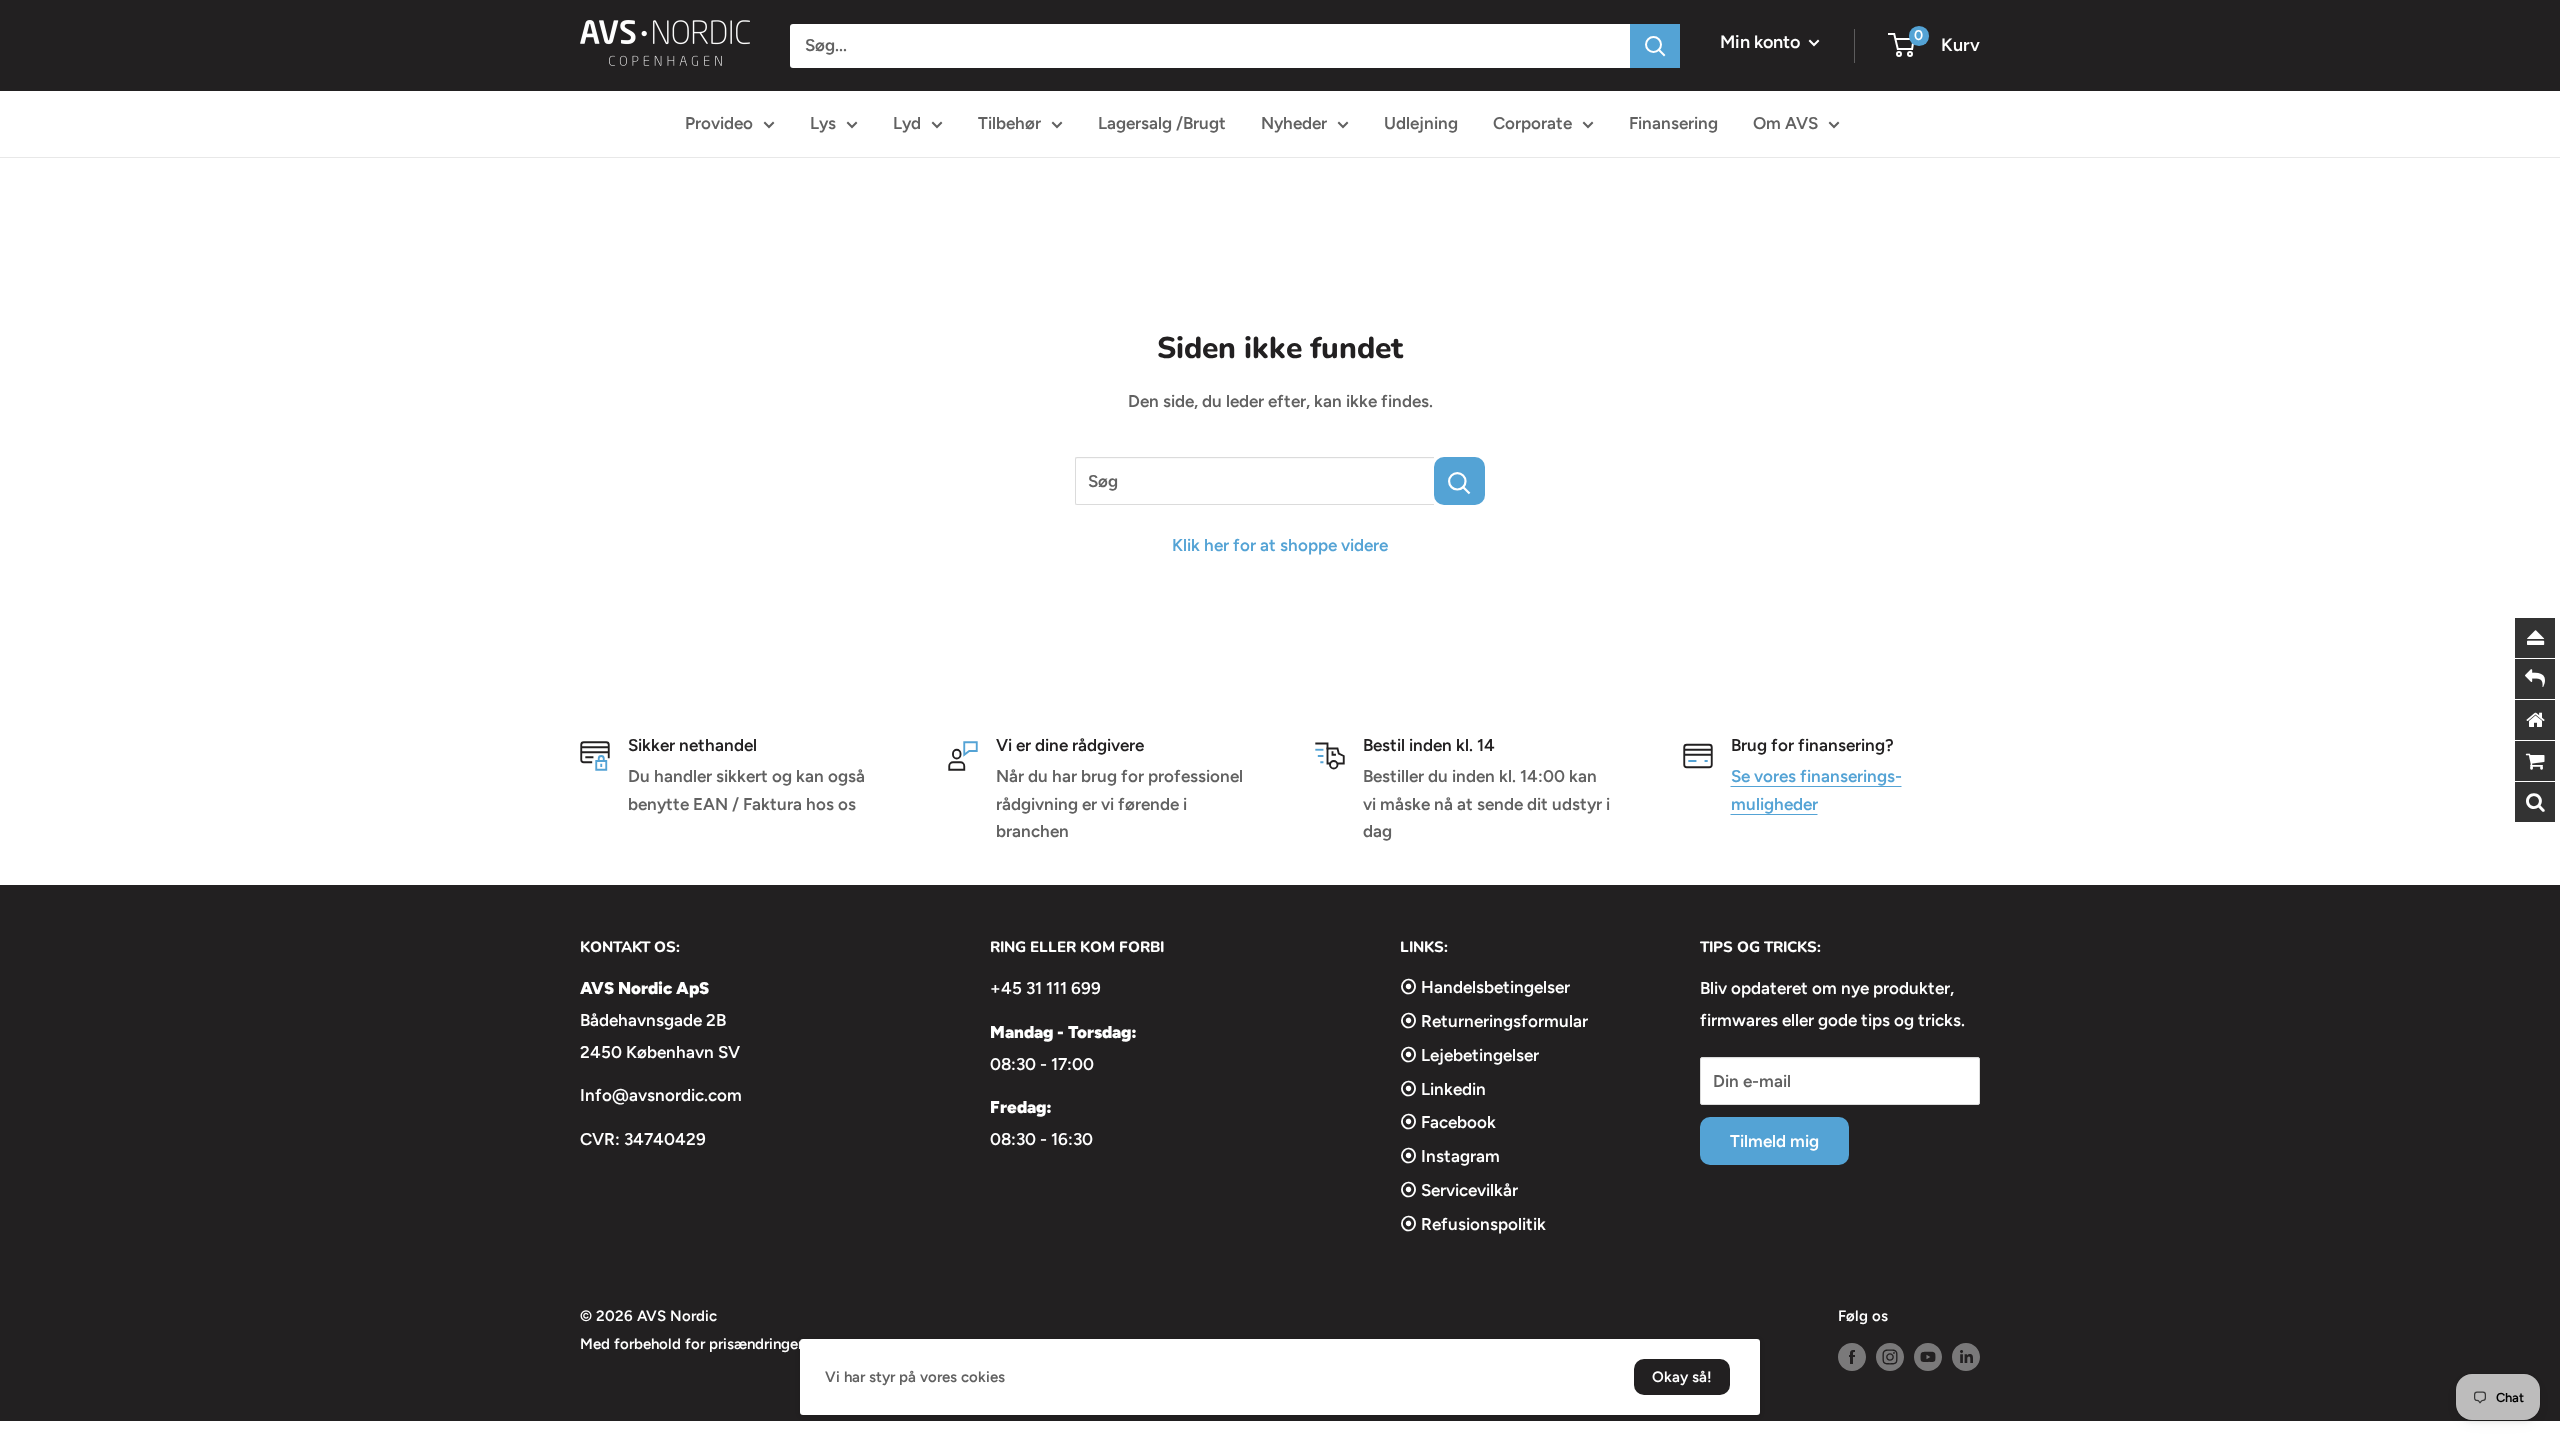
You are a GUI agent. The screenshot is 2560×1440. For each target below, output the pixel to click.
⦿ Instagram (1450, 1156)
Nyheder (1294, 123)
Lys (823, 123)
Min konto (1762, 42)
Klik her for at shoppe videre (1280, 545)
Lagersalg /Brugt (1162, 123)
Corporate (1532, 123)
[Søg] (1655, 46)
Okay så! (1682, 1377)
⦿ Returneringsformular (1494, 1021)
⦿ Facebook (1448, 1122)
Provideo (719, 123)
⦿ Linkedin (1443, 1089)
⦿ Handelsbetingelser (1485, 987)
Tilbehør (1009, 123)
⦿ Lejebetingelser (1469, 1055)
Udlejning (1421, 123)
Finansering (1673, 123)
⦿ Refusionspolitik (1473, 1224)
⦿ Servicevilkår (1459, 1190)
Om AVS (1785, 123)
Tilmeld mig (1774, 1141)
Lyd (907, 123)
